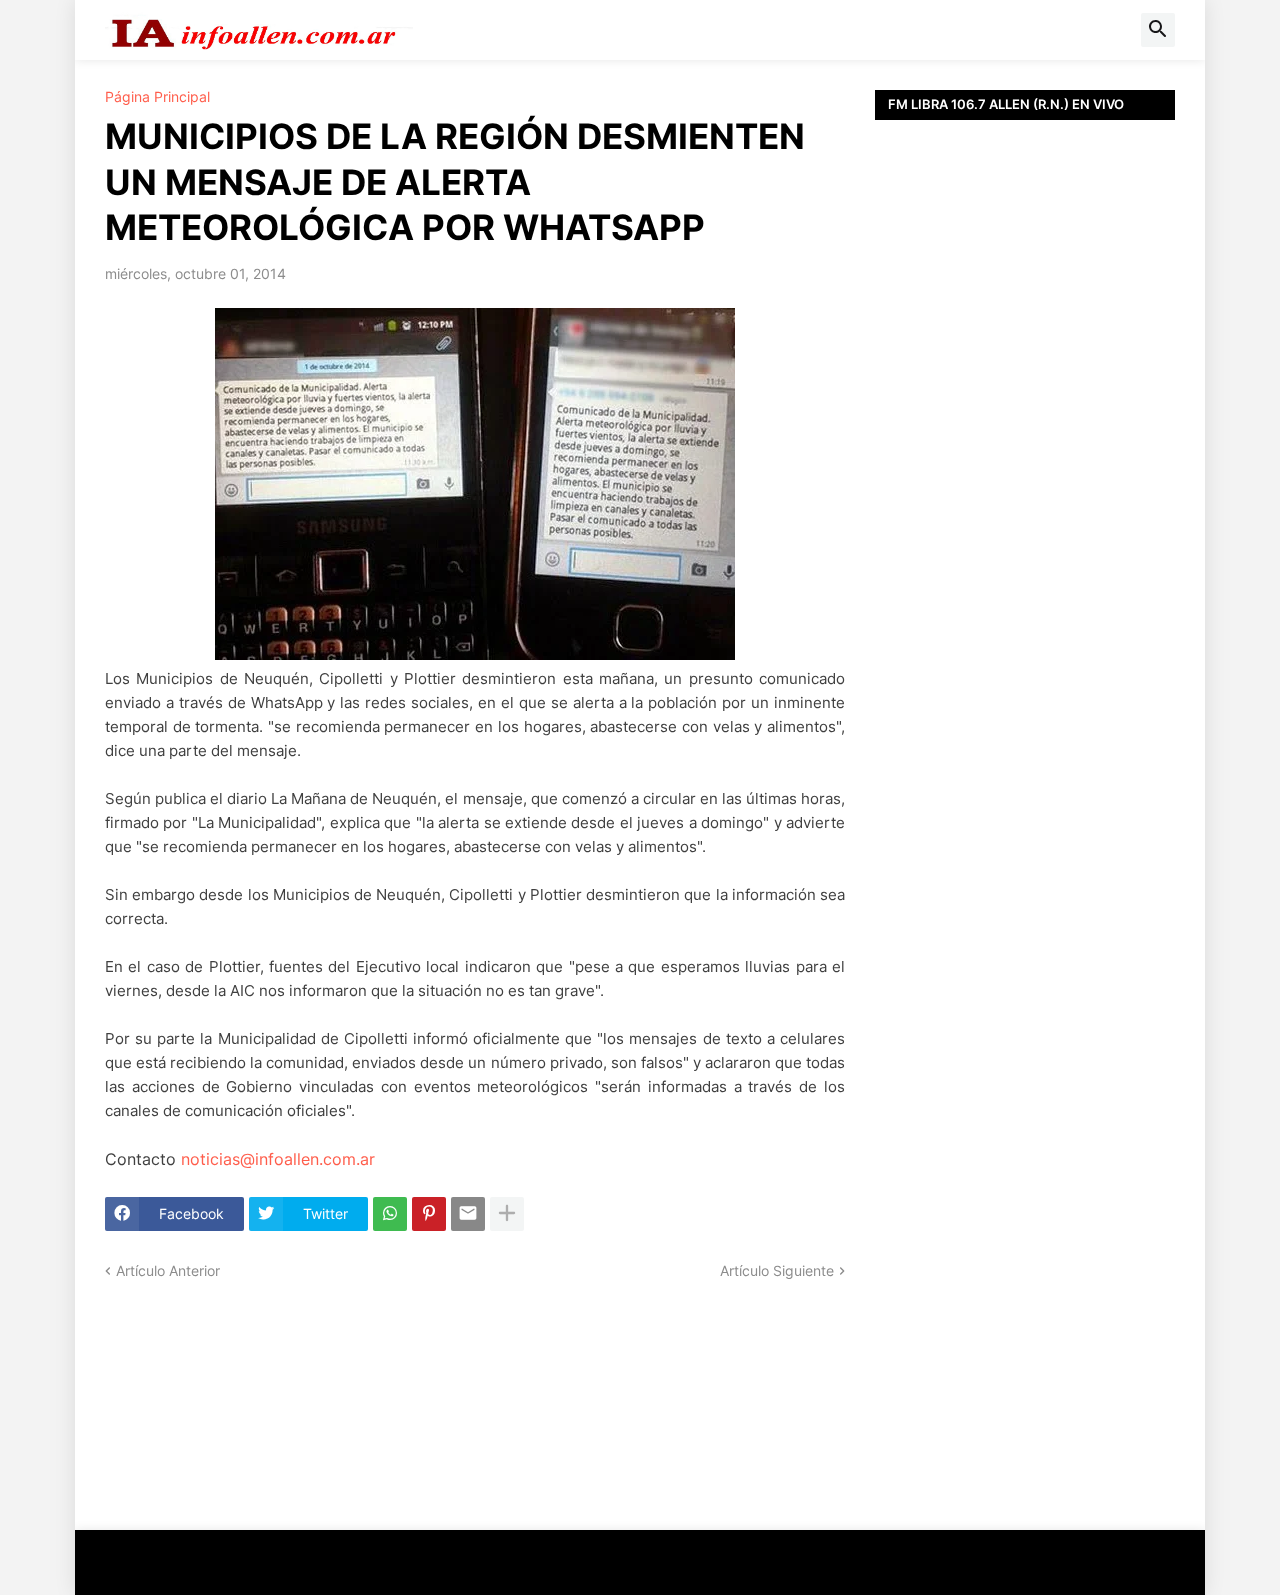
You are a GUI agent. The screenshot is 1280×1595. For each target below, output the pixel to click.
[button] (1158, 30)
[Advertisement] (1025, 570)
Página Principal (157, 97)
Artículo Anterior (168, 1270)
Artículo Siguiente (777, 1270)
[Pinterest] (429, 1214)
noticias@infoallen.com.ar (278, 1159)
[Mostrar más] (507, 1214)
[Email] (468, 1214)
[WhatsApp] (390, 1214)
